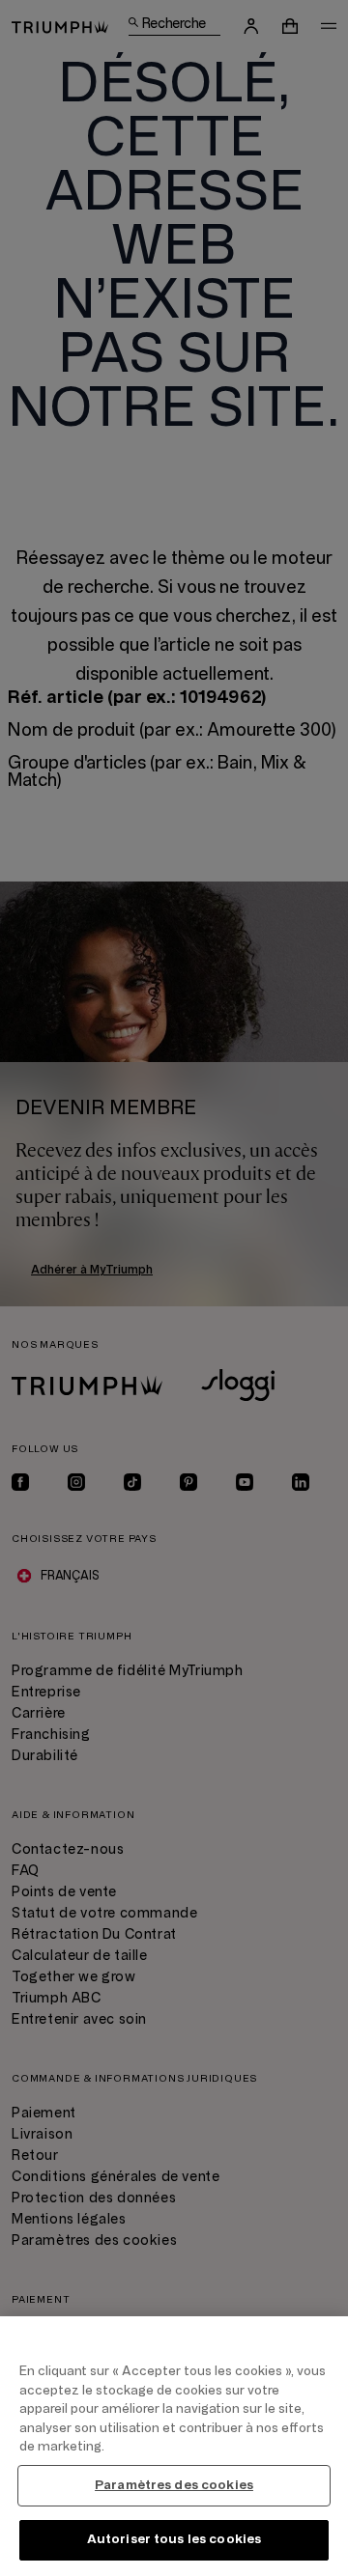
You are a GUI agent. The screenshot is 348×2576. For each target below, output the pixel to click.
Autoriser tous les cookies (174, 2539)
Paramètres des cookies (174, 2485)
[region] (174, 2446)
